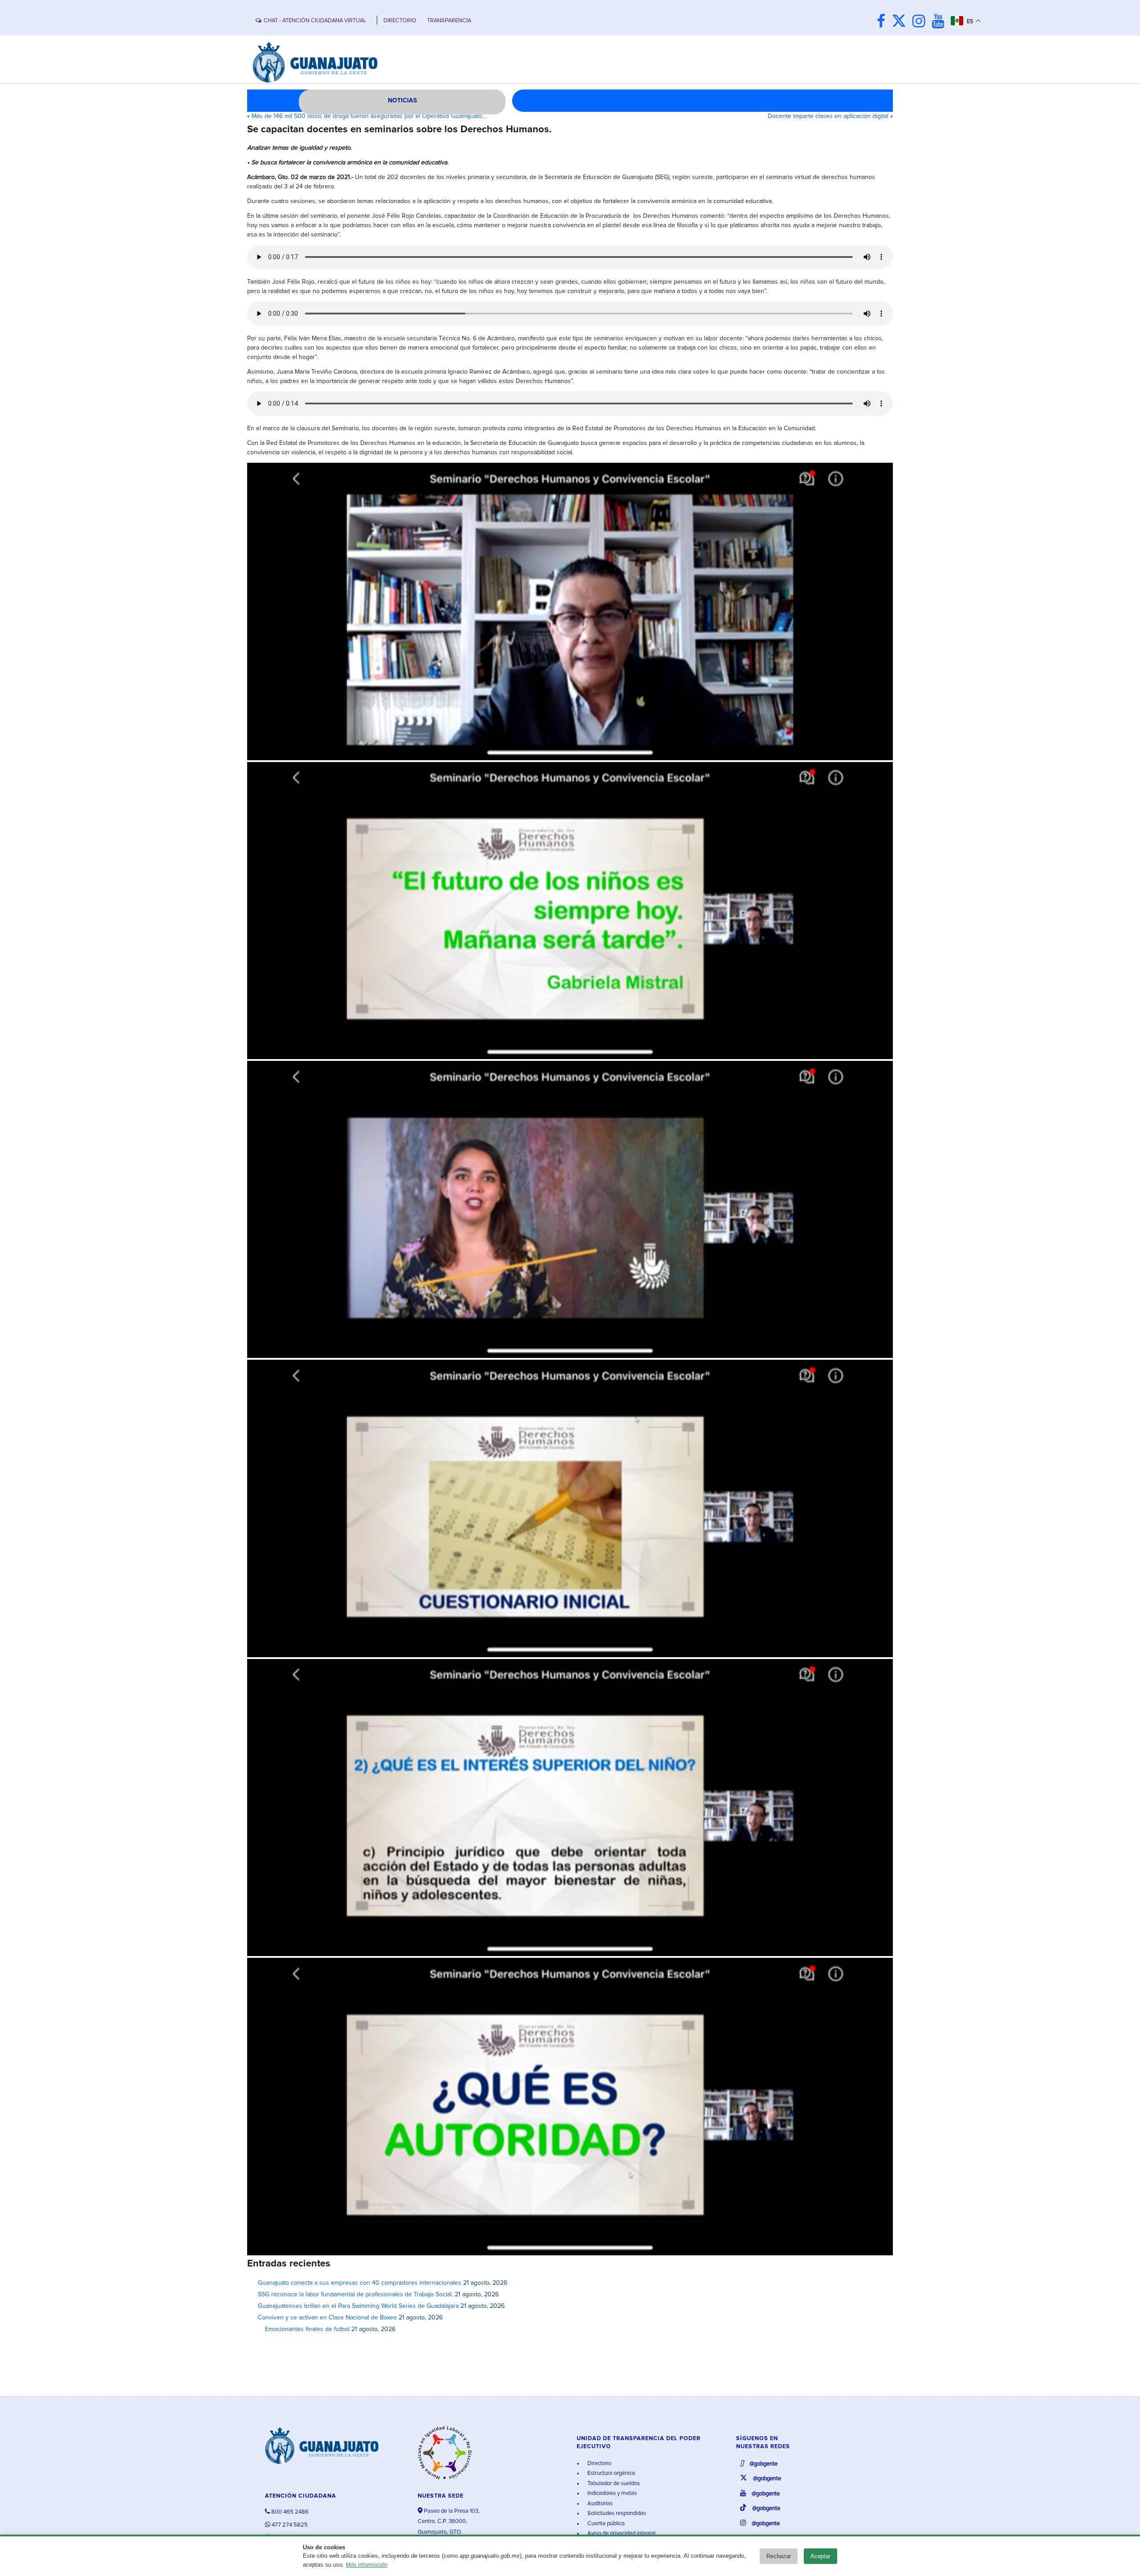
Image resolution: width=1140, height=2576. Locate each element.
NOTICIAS (402, 101)
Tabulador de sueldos (613, 2484)
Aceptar (820, 2556)
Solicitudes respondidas (616, 2513)
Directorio (599, 2464)
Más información (367, 2565)
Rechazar (779, 2556)
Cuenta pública (605, 2524)
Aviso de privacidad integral (621, 2533)
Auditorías (599, 2504)
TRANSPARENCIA (449, 21)
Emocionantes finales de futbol (304, 2329)
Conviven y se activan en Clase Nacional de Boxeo (327, 2318)
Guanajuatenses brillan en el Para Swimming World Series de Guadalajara (358, 2306)
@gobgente (763, 2464)
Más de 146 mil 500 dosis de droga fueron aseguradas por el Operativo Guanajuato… (369, 116)
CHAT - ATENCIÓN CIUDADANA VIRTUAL (315, 21)
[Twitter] (901, 22)
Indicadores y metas (611, 2493)
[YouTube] (940, 22)
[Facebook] (883, 22)
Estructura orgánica (611, 2473)
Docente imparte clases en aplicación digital (828, 116)
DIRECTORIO (400, 21)
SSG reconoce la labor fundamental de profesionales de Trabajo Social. (355, 2295)
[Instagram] (921, 22)
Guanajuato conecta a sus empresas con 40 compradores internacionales (360, 2283)
